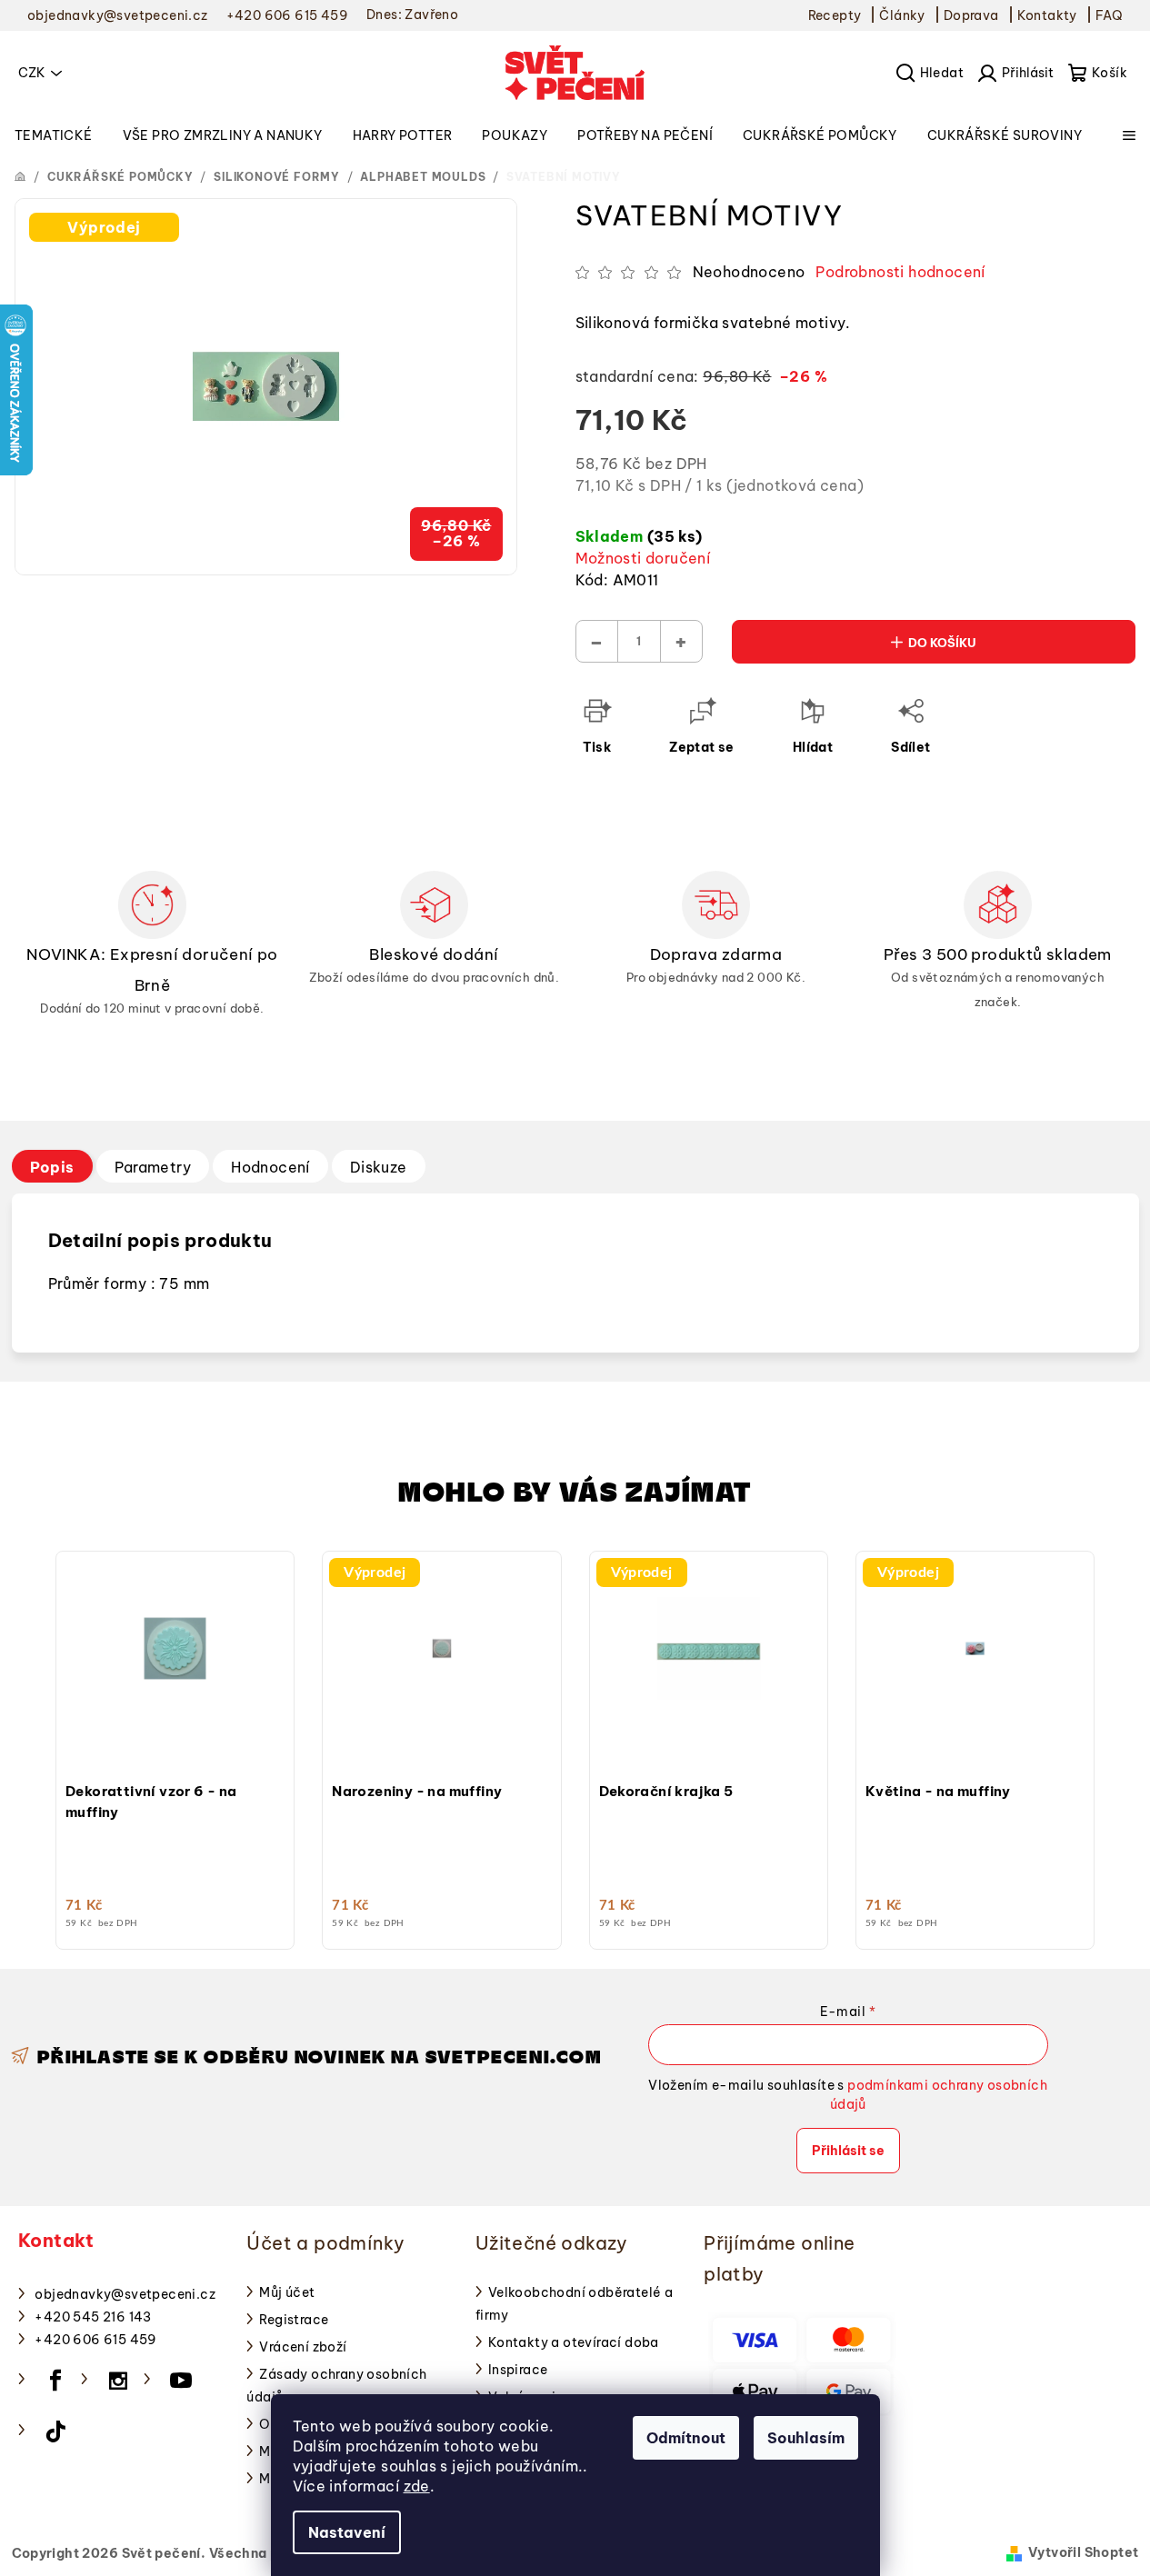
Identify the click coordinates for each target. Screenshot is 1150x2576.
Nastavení (347, 2532)
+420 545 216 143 (93, 2317)
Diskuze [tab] (379, 1167)
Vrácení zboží (303, 2347)
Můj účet (287, 2292)
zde (417, 2486)
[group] (175, 1746)
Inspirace (518, 2370)
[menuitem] (54, 135)
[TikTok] (55, 2431)
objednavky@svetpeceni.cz (125, 2294)
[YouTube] (181, 2381)
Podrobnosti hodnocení (900, 272)
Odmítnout (686, 2438)
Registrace (294, 2320)
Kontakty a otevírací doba (574, 2342)
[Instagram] (118, 2381)
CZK (32, 73)
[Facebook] (55, 2381)
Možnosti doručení (643, 558)
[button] (175, 1728)
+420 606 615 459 (95, 2340)
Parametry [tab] (153, 1167)
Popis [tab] (52, 1167)
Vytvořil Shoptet (1083, 2552)
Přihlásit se (848, 2151)
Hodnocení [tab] (270, 1167)
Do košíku (942, 643)
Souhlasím (806, 2438)
